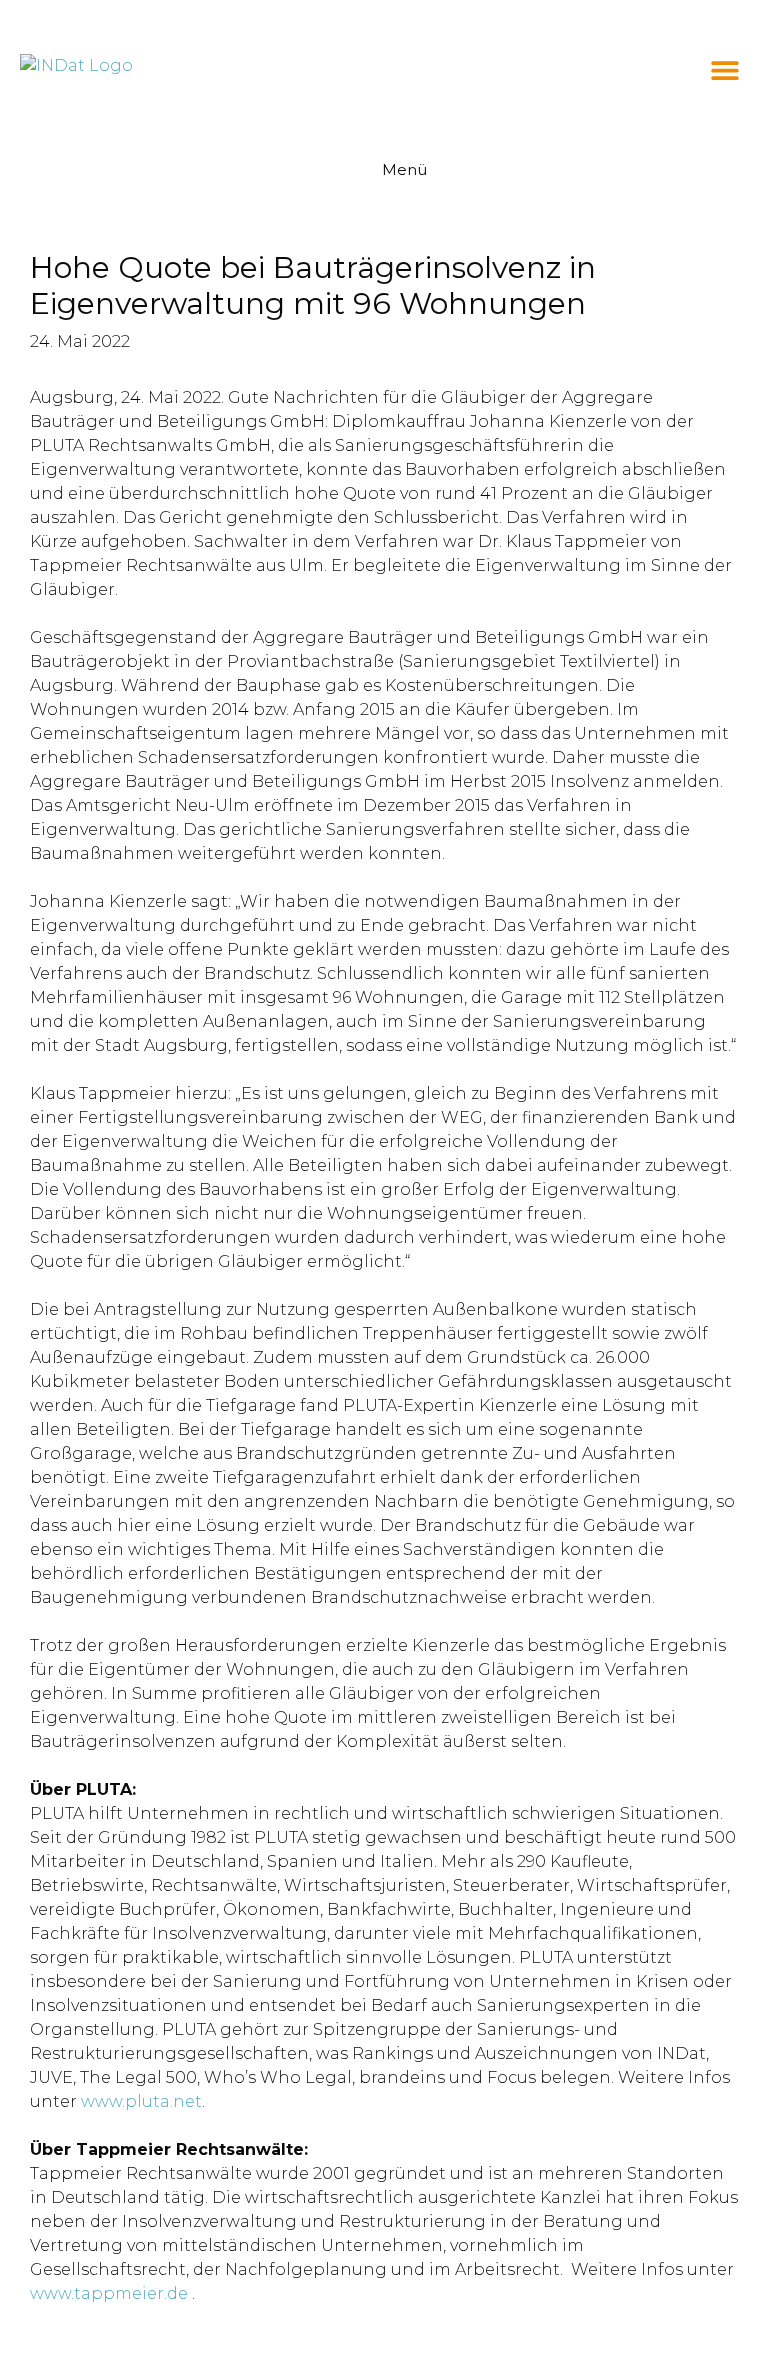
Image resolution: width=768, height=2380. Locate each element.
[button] (725, 70)
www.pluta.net (141, 2101)
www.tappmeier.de (109, 2293)
